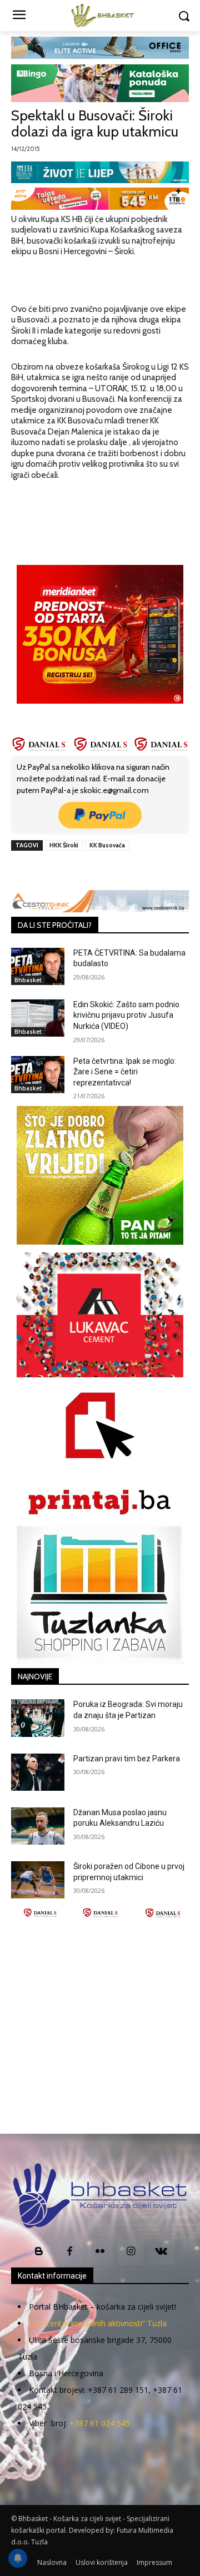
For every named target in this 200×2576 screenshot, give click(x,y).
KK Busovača (107, 845)
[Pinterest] (108, 871)
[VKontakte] (161, 2252)
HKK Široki (64, 845)
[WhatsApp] (134, 871)
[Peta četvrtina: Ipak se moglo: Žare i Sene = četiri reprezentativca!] (38, 1075)
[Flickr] (100, 2252)
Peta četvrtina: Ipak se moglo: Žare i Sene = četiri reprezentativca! (125, 1072)
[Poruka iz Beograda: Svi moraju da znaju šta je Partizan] (38, 1718)
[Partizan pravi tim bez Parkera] (38, 1772)
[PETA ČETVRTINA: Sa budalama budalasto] (38, 966)
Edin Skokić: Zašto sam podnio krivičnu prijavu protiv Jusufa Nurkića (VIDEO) (126, 1015)
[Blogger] (39, 2252)
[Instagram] (131, 2252)
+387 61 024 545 (100, 2423)
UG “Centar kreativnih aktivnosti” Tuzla (98, 2323)
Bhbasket (28, 980)
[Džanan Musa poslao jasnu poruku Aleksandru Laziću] (38, 1826)
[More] (160, 871)
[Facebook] (57, 871)
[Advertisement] (100, 2026)
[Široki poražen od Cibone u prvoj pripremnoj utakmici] (38, 1880)
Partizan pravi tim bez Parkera (127, 1759)
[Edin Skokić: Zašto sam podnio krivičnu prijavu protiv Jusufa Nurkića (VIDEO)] (38, 1018)
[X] (83, 871)
